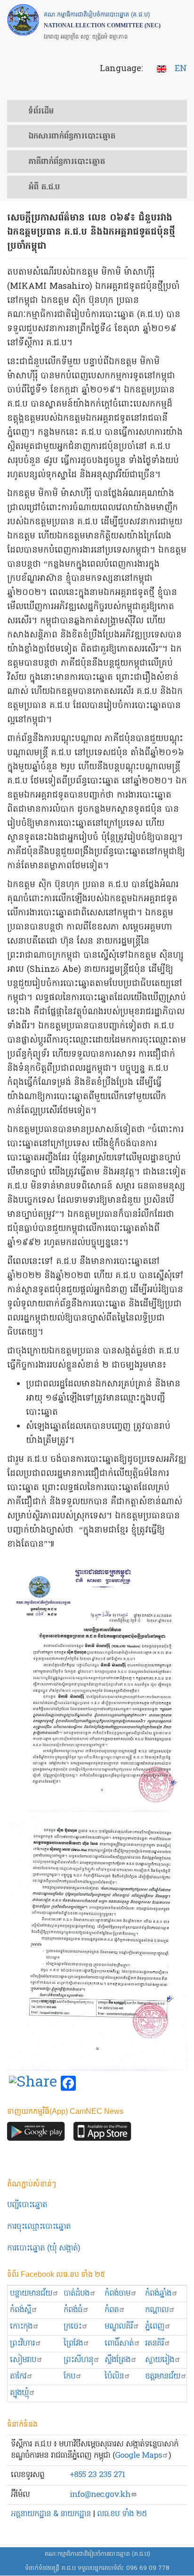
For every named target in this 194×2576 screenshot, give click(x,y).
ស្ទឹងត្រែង (117, 2360)
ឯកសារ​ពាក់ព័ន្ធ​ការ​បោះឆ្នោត (72, 137)
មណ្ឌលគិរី (119, 2327)
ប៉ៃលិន (114, 2376)
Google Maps (138, 2456)
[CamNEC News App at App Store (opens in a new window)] (102, 2134)
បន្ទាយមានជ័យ (31, 2294)
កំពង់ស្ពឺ (20, 2310)
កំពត (112, 2310)
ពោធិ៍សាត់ (119, 2344)
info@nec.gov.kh (100, 2495)
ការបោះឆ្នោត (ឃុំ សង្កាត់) (44, 2248)
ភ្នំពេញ (155, 2327)
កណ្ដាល (157, 2310)
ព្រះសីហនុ (78, 2360)
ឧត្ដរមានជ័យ (163, 2376)
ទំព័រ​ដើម (41, 112)
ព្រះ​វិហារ (22, 2344)
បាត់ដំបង (77, 2294)
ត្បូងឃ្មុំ (19, 2393)
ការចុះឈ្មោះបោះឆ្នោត (39, 2227)
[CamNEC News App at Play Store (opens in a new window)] (36, 2134)
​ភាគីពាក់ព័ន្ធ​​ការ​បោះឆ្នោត (67, 162)
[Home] (23, 20)
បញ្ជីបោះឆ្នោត (27, 2205)
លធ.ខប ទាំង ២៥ (122, 2514)
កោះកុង (21, 2327)
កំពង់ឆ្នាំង (158, 2294)
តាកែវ (18, 2376)
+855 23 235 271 (97, 2475)
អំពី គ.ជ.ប (44, 187)
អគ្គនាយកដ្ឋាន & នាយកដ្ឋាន (51, 2514)
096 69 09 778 (148, 2568)
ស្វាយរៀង (160, 2360)
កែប (69, 2376)
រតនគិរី (154, 2344)
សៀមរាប (23, 2360)
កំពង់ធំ (73, 2310)
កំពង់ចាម (117, 2294)
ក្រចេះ (73, 2327)
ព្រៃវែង (73, 2344)
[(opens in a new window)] (33, 2084)
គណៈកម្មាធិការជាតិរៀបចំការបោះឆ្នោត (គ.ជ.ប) (97, 2554)
